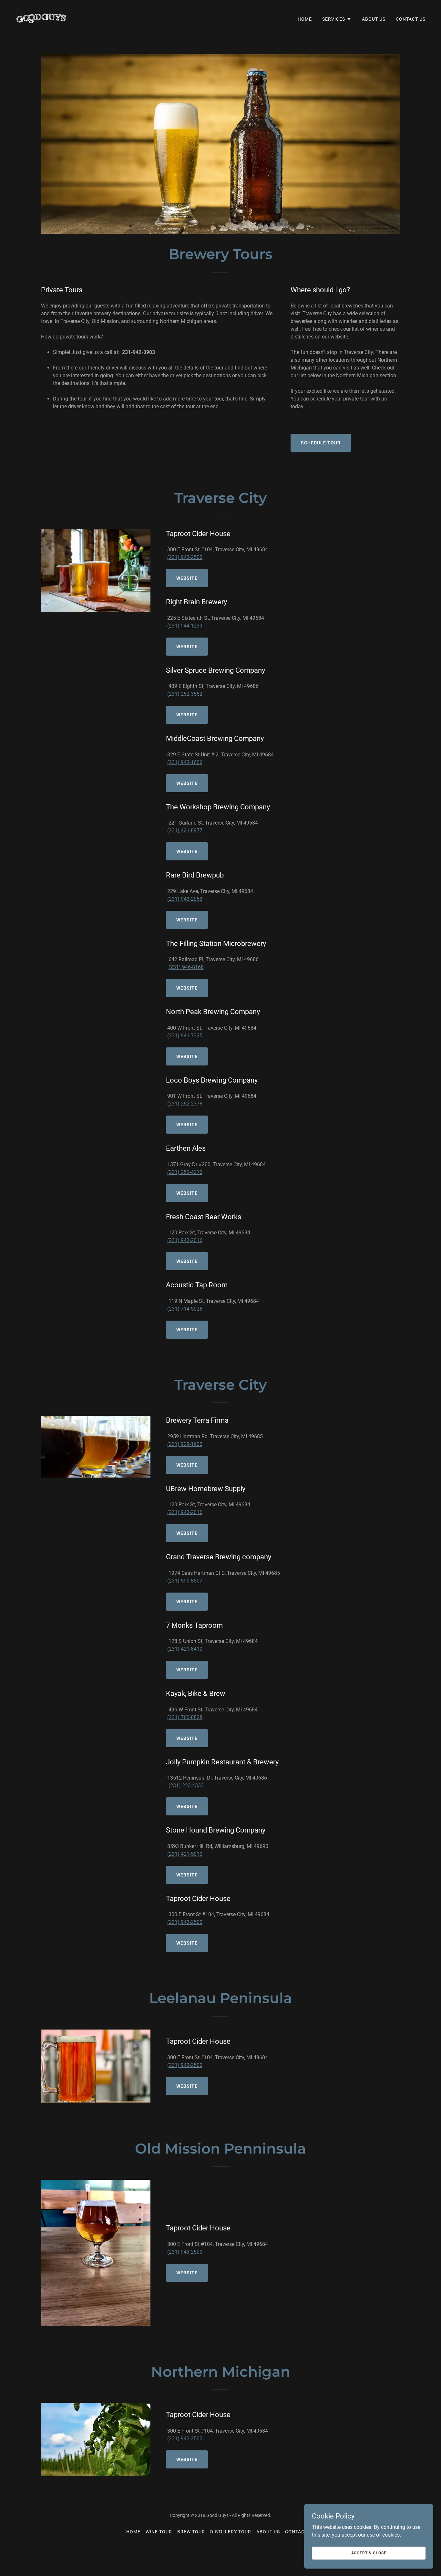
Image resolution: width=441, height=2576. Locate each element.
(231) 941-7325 (185, 1036)
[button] (337, 19)
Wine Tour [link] (159, 2532)
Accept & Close (369, 2553)
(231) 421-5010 (185, 1854)
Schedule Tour (321, 443)
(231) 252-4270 (185, 1172)
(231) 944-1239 (185, 626)
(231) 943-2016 (185, 1240)
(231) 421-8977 (185, 831)
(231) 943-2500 (185, 557)
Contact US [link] (411, 19)
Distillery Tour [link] (231, 2532)
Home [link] (305, 19)
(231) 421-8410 (185, 1649)
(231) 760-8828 (185, 1717)
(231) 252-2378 (185, 1104)
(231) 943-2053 (185, 899)
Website (187, 578)
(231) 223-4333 (186, 1786)
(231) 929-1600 (185, 1444)
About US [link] (374, 19)
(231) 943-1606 (185, 762)
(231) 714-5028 (185, 1309)
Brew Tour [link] (191, 2532)
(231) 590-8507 (185, 1581)
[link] (41, 18)
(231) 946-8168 (186, 967)
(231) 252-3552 (185, 694)
